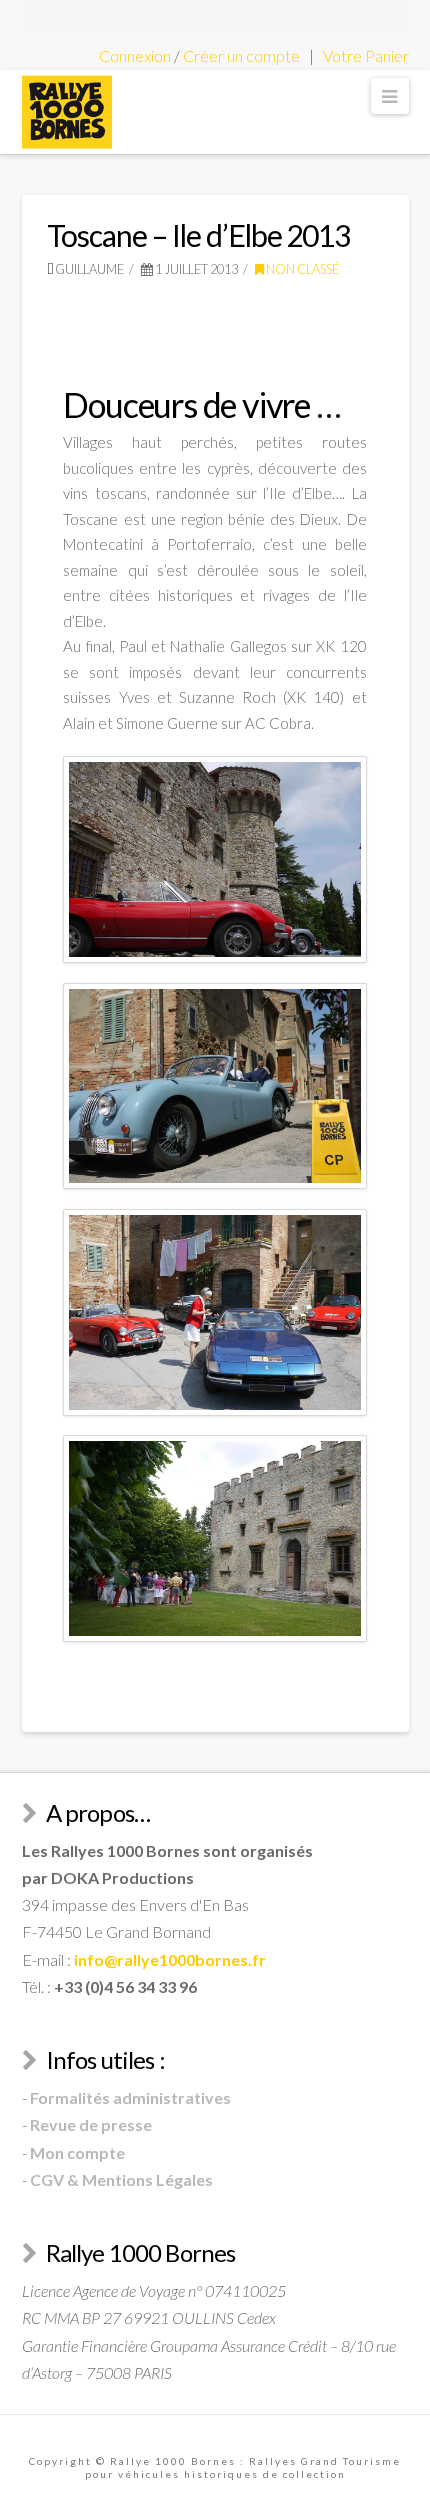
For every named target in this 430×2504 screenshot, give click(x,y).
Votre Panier (366, 55)
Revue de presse (91, 2124)
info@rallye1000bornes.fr (170, 1959)
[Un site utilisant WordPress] (67, 112)
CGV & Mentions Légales (121, 2179)
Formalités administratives (130, 2097)
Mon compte (77, 2152)
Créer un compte (241, 55)
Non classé (301, 269)
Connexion (135, 55)
